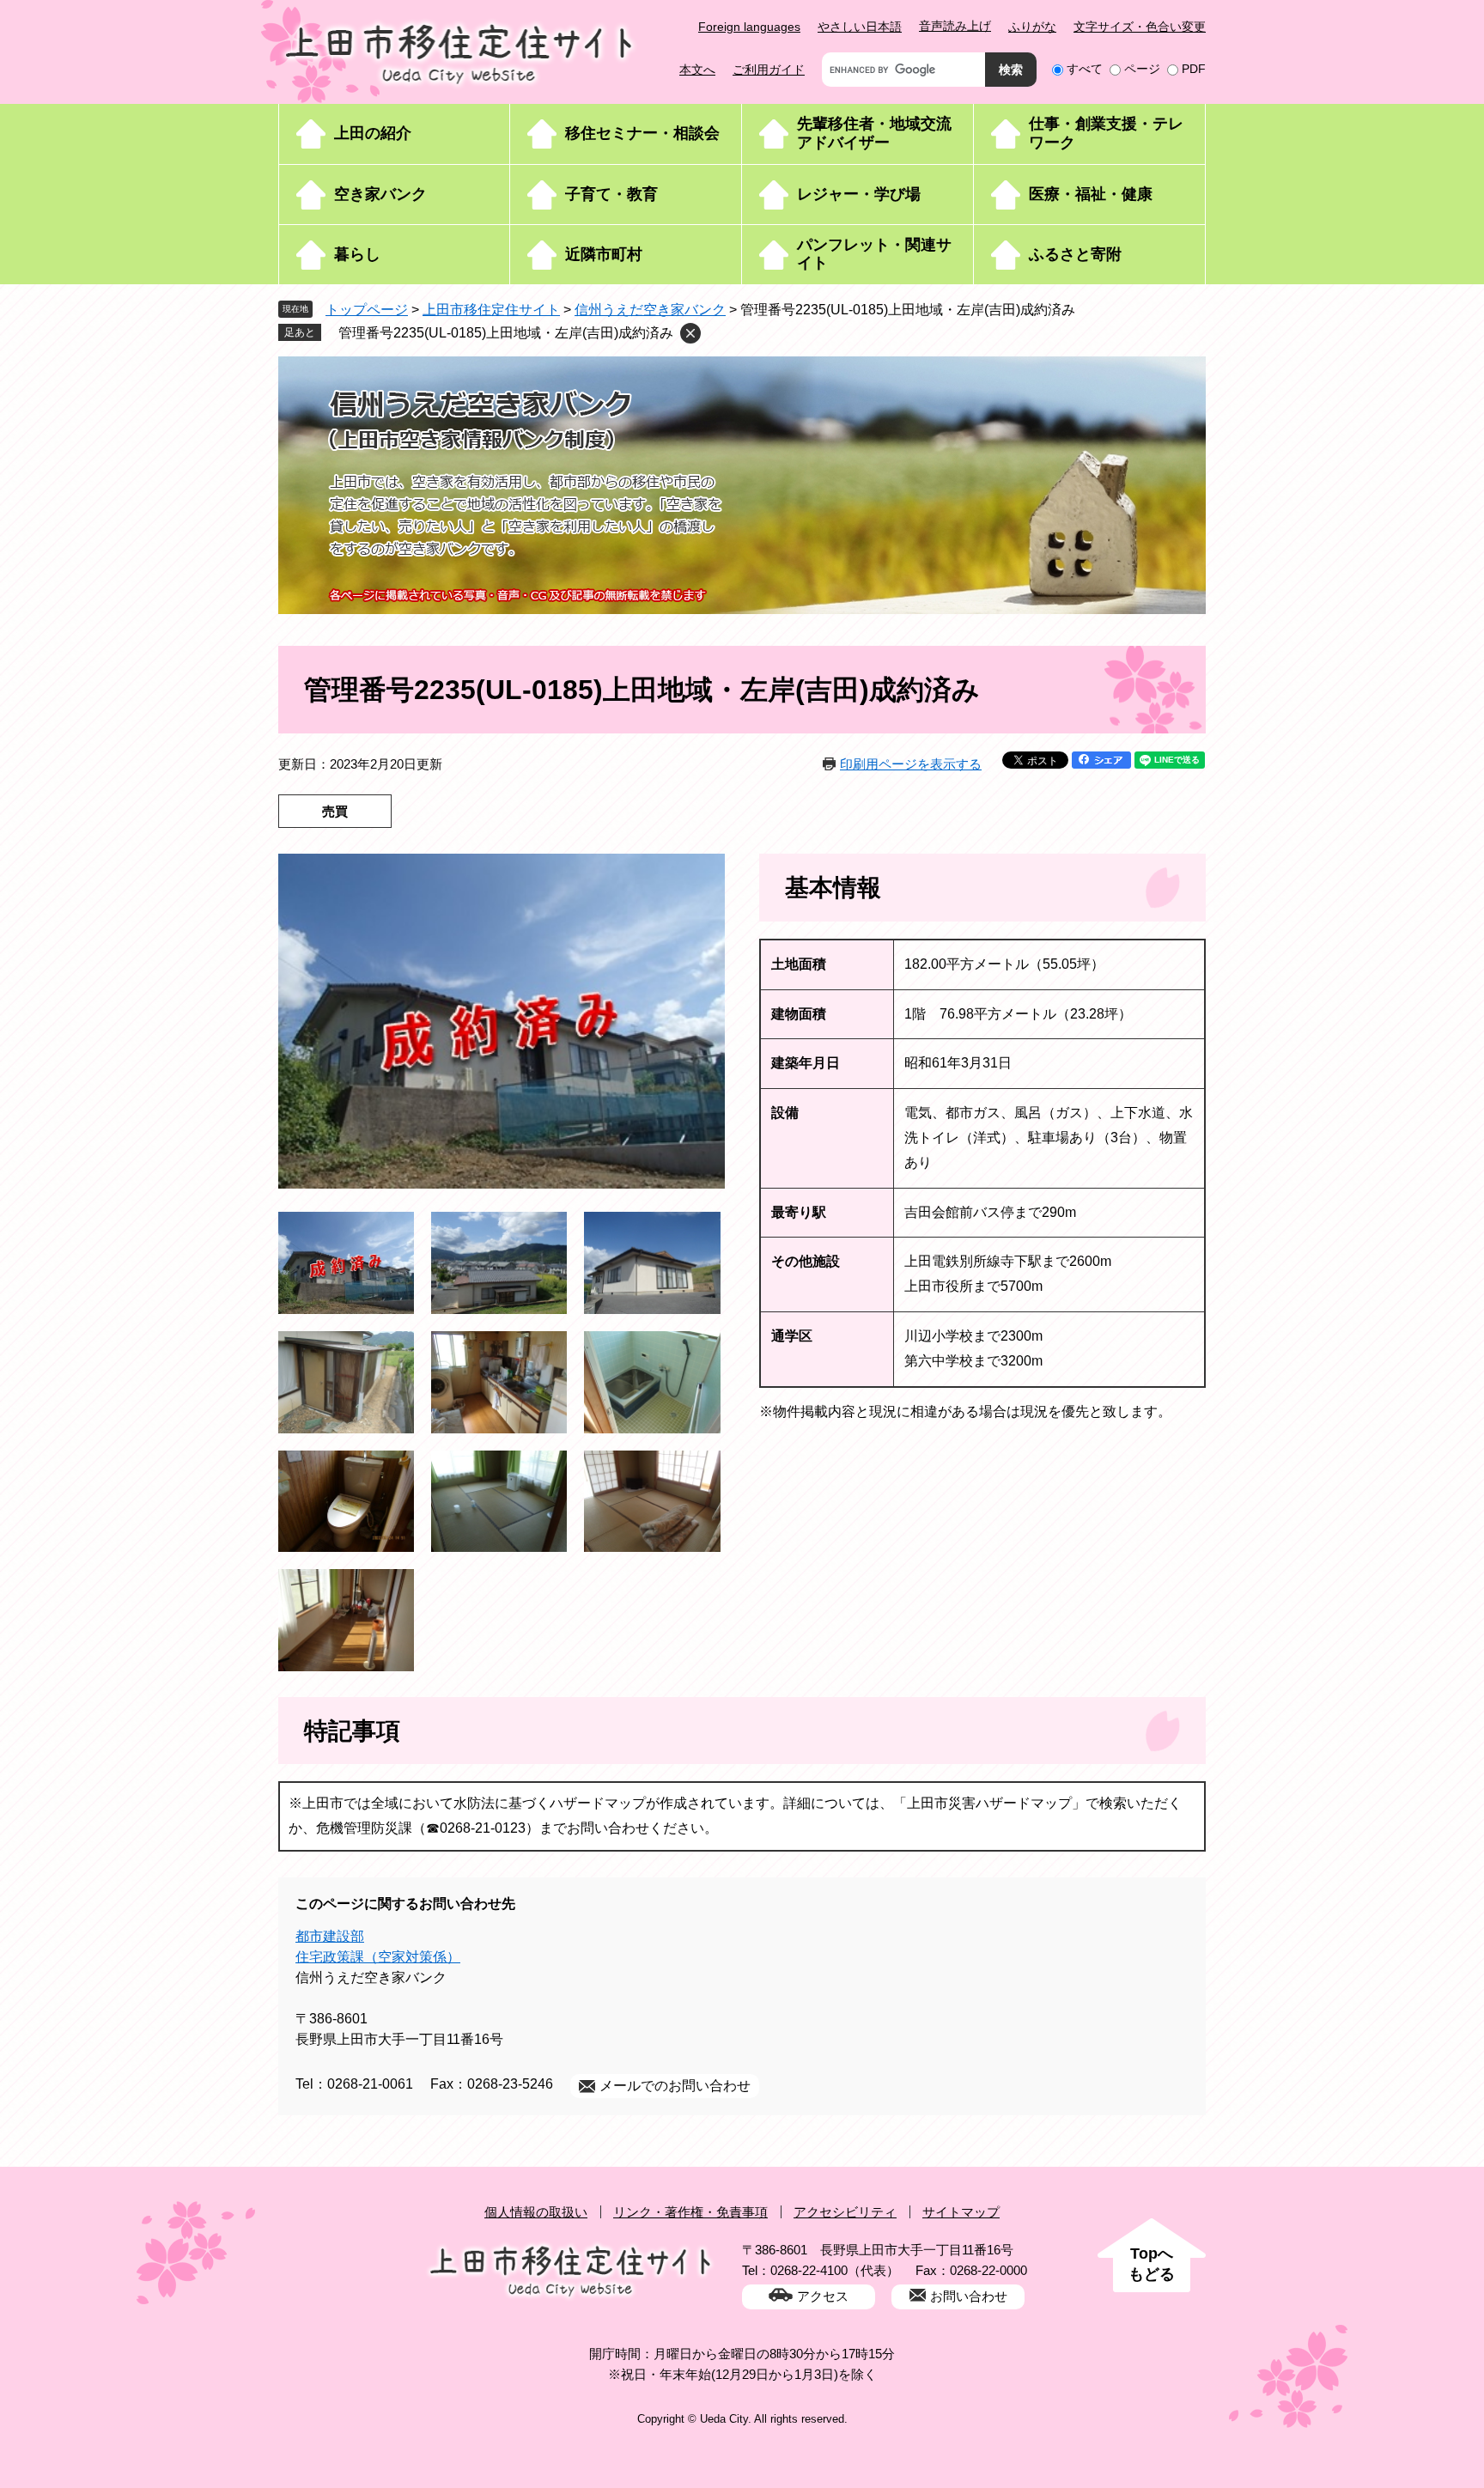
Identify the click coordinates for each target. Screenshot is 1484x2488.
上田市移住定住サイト (491, 310)
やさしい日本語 (860, 27)
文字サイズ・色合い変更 (1140, 27)
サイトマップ (961, 2212)
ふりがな (1032, 27)
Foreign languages (749, 27)
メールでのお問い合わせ (675, 2086)
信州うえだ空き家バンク (650, 310)
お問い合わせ (969, 2296)
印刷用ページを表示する (911, 764)
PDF (1194, 69)
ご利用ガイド (769, 70)
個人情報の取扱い (536, 2212)
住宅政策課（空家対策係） (378, 1957)
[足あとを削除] (690, 333)
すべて (1085, 69)
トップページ (367, 310)
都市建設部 (330, 1936)
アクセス (823, 2296)
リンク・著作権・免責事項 (690, 2212)
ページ (1142, 69)
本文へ (697, 70)
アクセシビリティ (845, 2212)
